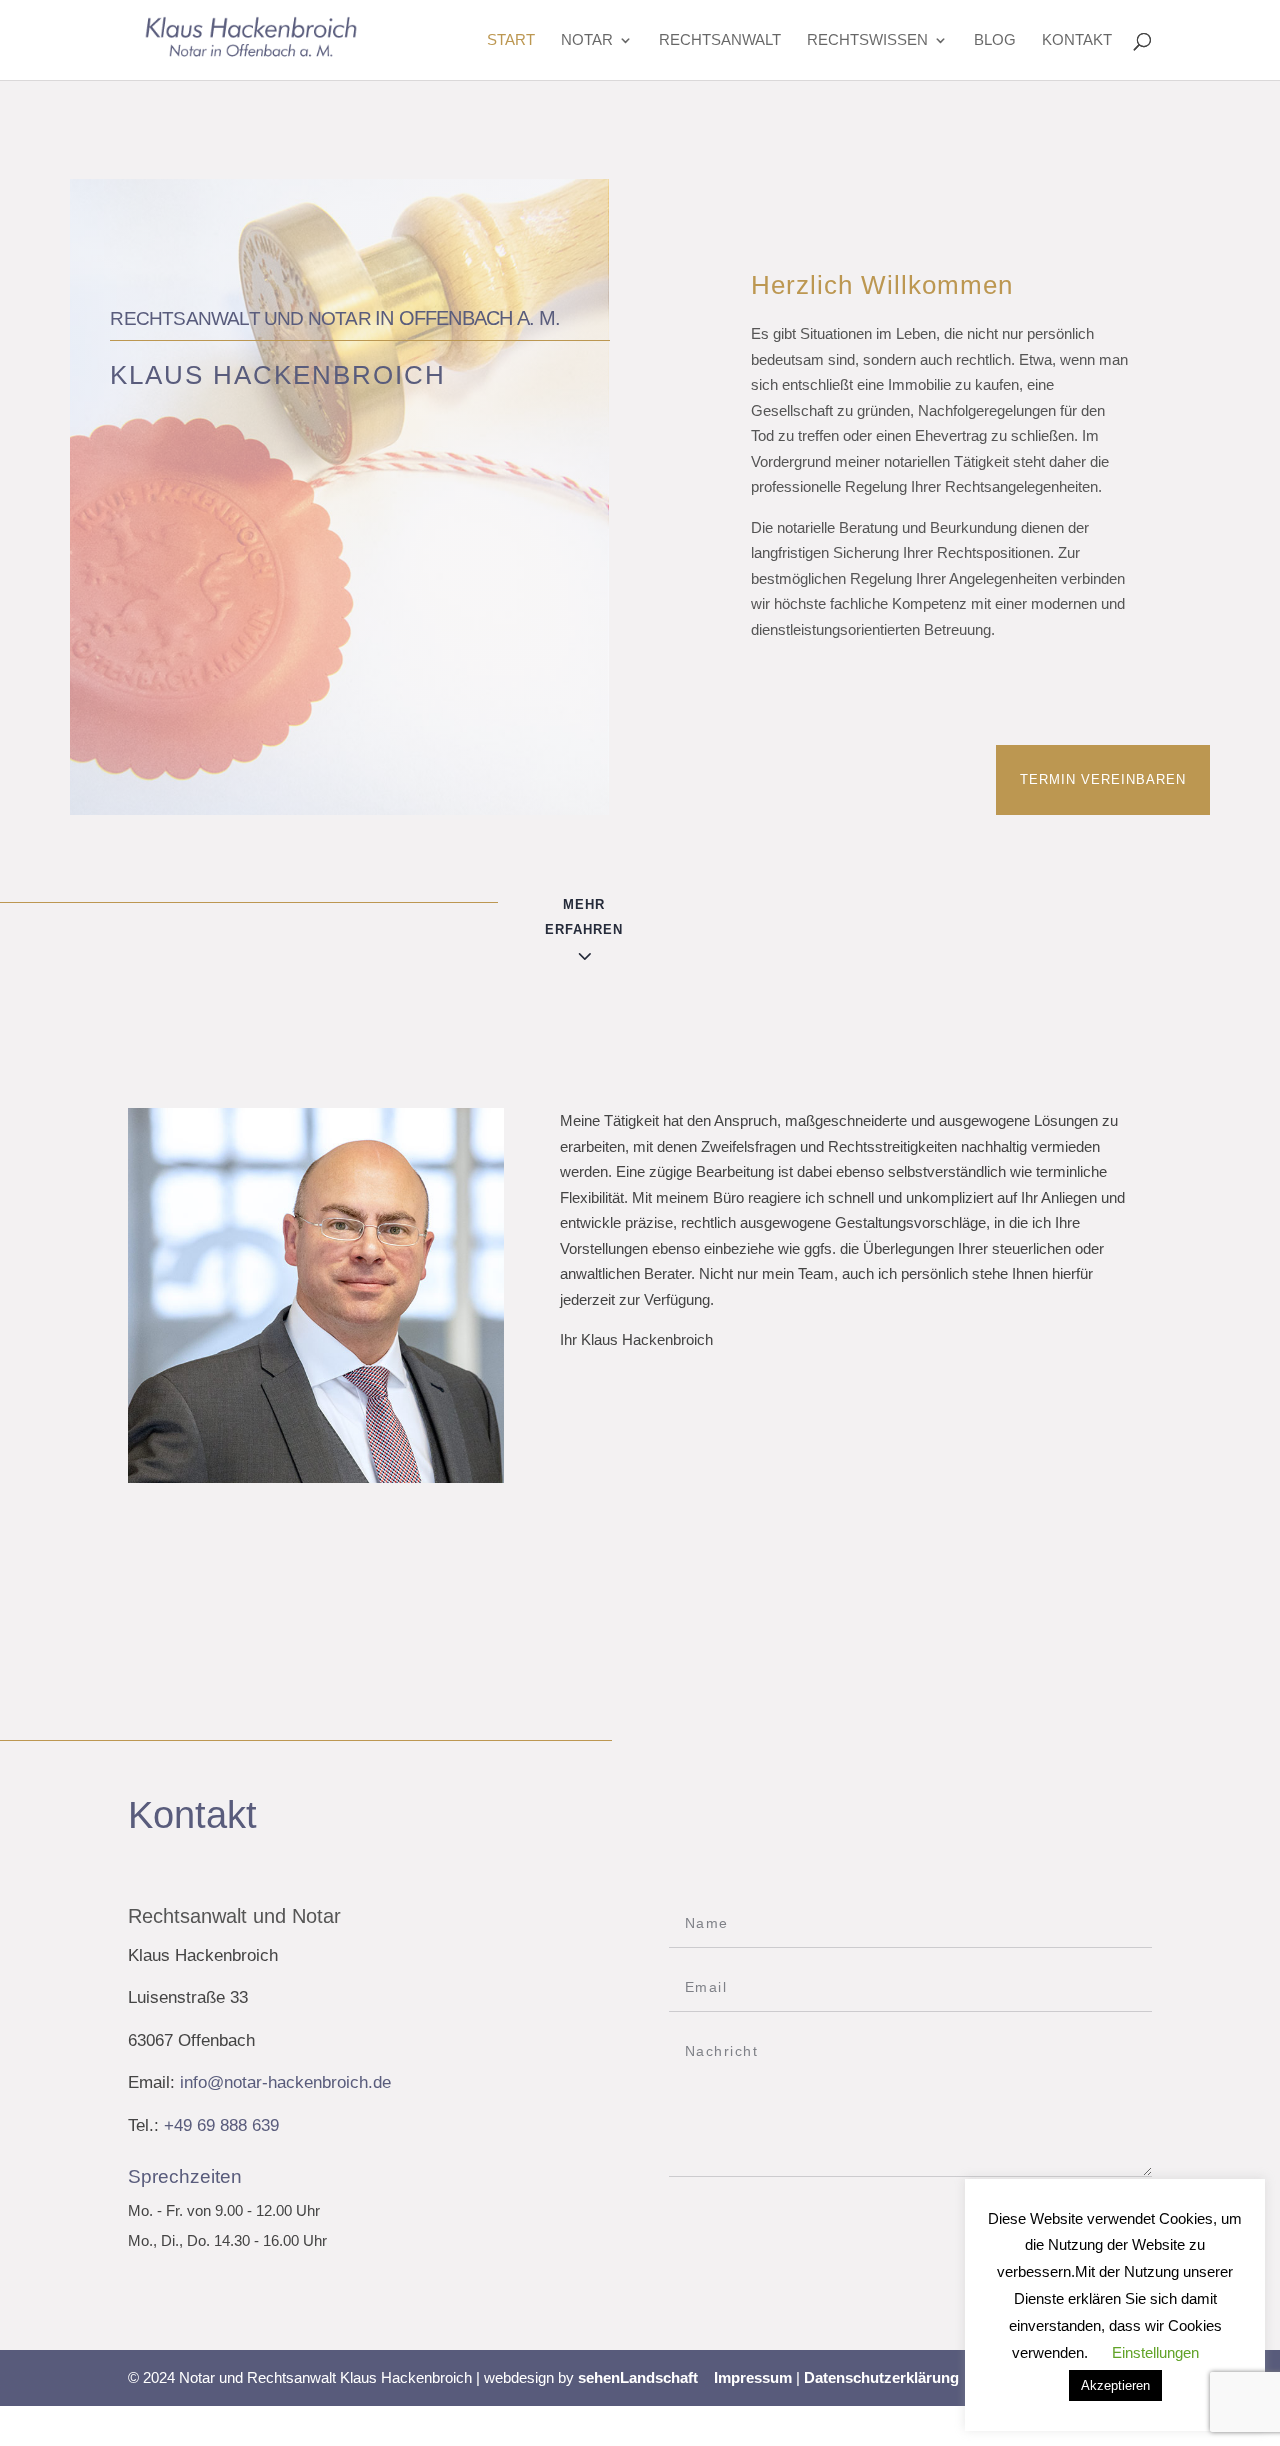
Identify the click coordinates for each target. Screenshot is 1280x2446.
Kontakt (1077, 40)
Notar (587, 40)
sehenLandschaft (638, 2377)
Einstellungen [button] (1155, 2352)
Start (511, 40)
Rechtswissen (867, 40)
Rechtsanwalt (720, 40)
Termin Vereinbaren (1103, 779)
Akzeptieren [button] (1115, 2385)
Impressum (753, 2377)
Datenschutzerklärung (881, 2377)
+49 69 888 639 (221, 2125)
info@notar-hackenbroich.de (285, 2082)
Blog (995, 40)
